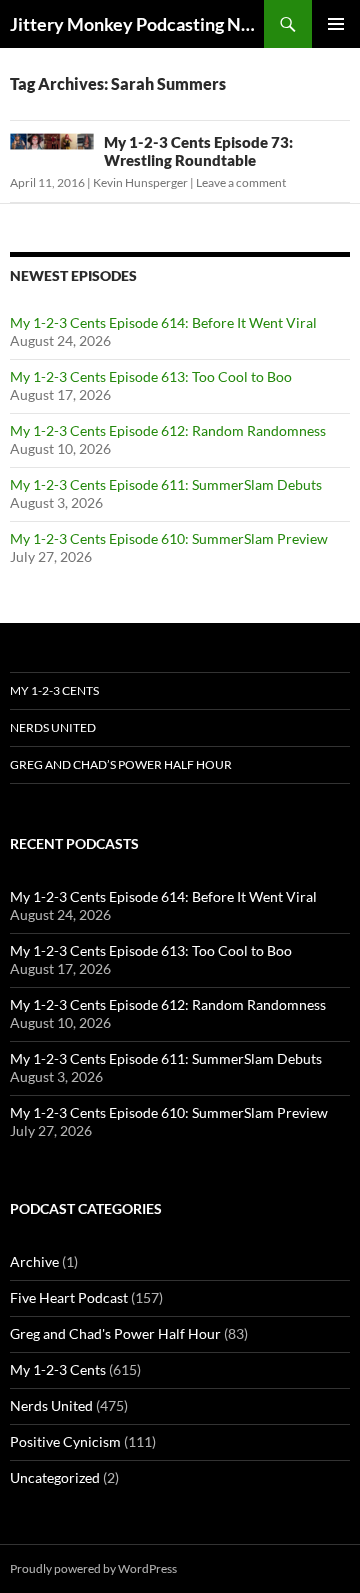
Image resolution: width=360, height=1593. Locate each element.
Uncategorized (55, 1477)
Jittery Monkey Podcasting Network (137, 24)
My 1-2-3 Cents (54, 690)
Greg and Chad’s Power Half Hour (121, 764)
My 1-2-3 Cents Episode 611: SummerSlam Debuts (166, 484)
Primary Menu (336, 24)
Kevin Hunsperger (140, 182)
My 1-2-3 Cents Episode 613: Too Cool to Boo (151, 376)
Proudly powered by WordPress (93, 1568)
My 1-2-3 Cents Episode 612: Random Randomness (168, 430)
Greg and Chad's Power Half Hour (115, 1333)
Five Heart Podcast (69, 1297)
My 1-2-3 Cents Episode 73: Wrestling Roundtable (198, 151)
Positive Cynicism (65, 1441)
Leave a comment (241, 182)
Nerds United (53, 727)
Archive (34, 1261)
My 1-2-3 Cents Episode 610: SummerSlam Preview (169, 538)
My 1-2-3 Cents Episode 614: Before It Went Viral (163, 322)
